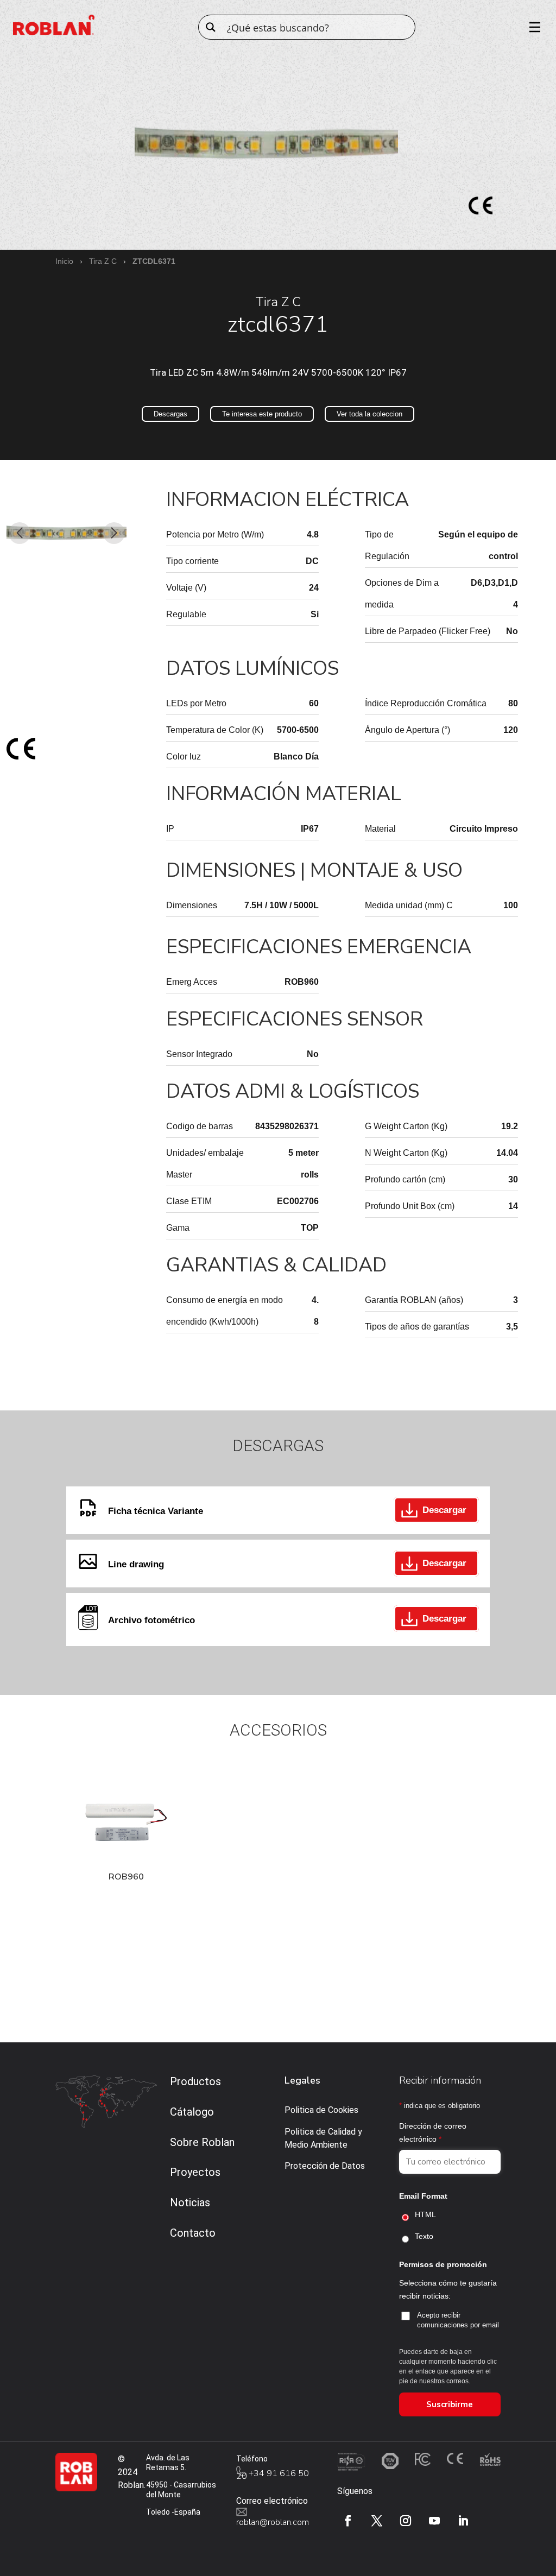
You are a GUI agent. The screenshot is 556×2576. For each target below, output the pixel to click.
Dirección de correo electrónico (433, 2132)
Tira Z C (103, 261)
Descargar (444, 1510)
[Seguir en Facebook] (348, 2521)
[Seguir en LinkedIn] (463, 2521)
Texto (424, 2236)
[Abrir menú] (531, 27)
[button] (19, 533)
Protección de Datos (325, 2166)
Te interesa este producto (262, 414)
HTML (425, 2214)
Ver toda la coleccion (369, 414)
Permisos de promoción (443, 2264)
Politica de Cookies (321, 2110)
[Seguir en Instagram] (406, 2521)
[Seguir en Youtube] (434, 2521)
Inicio (64, 261)
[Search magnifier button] (211, 27)
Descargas (170, 414)
